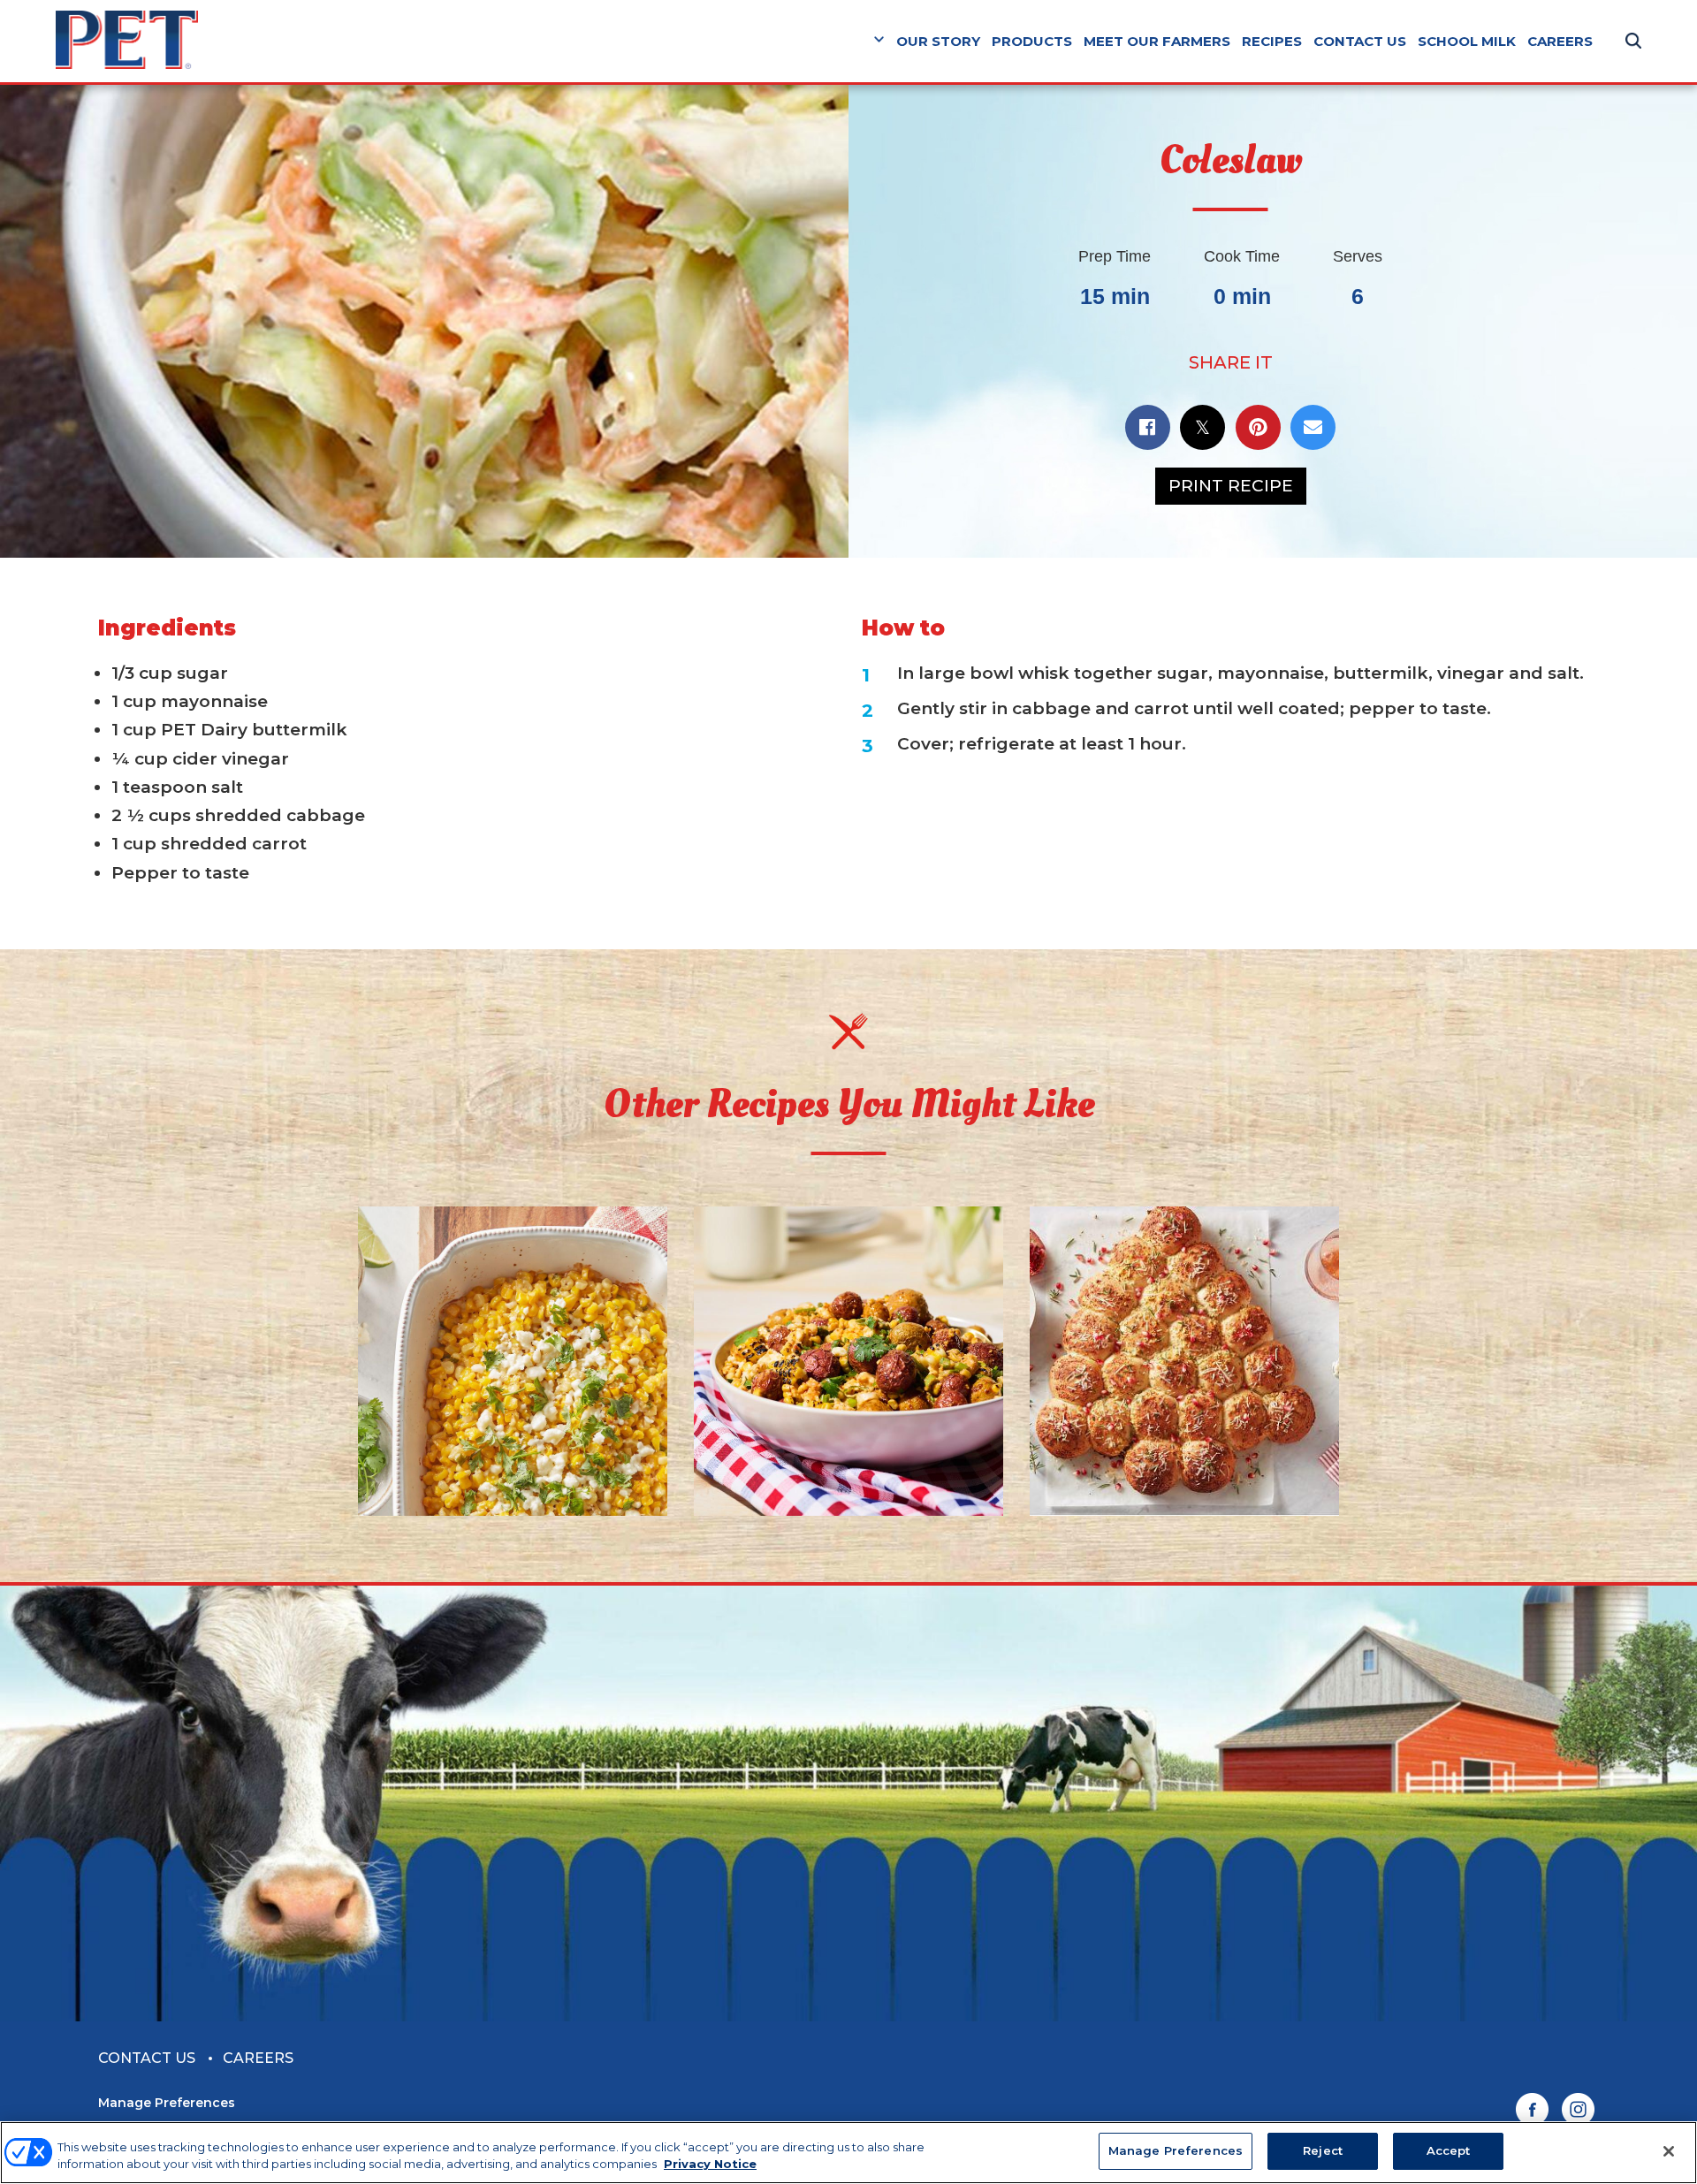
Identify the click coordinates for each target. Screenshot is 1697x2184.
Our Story (938, 41)
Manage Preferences (167, 2103)
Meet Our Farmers (1157, 41)
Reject (1323, 2150)
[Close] (1669, 2151)
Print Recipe (1231, 486)
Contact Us (1360, 41)
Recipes (1272, 41)
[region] (848, 2153)
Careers (1560, 41)
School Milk (1467, 41)
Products (1032, 41)
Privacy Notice (710, 2165)
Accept (1449, 2150)
